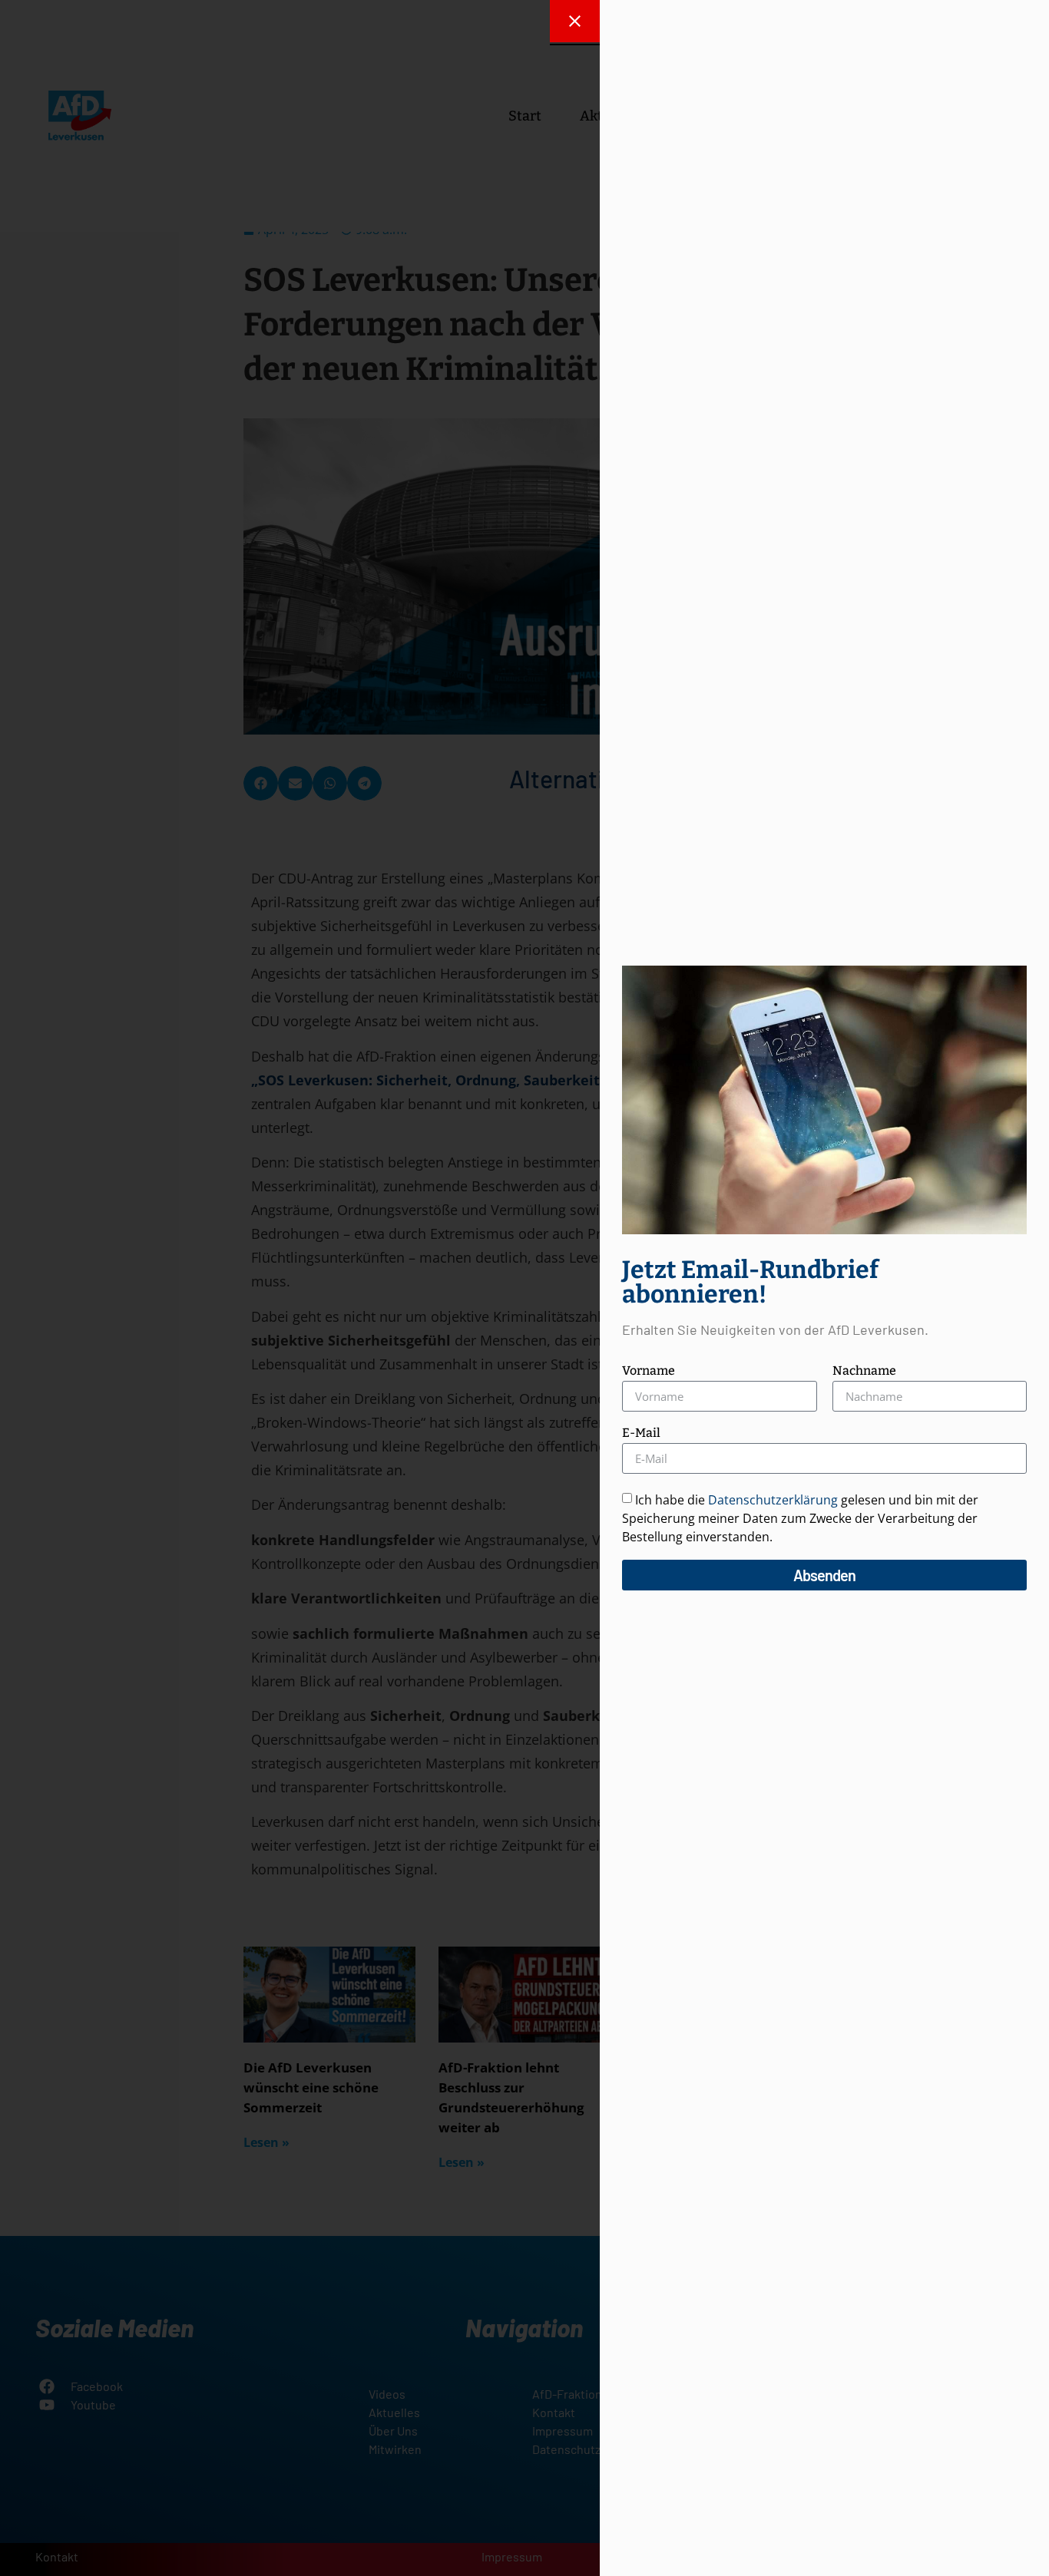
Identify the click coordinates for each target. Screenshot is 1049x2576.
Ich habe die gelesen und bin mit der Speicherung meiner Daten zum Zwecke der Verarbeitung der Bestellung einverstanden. (800, 1518)
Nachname (864, 1371)
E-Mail (641, 1433)
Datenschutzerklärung (773, 1500)
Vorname (649, 1371)
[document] (524, 1288)
